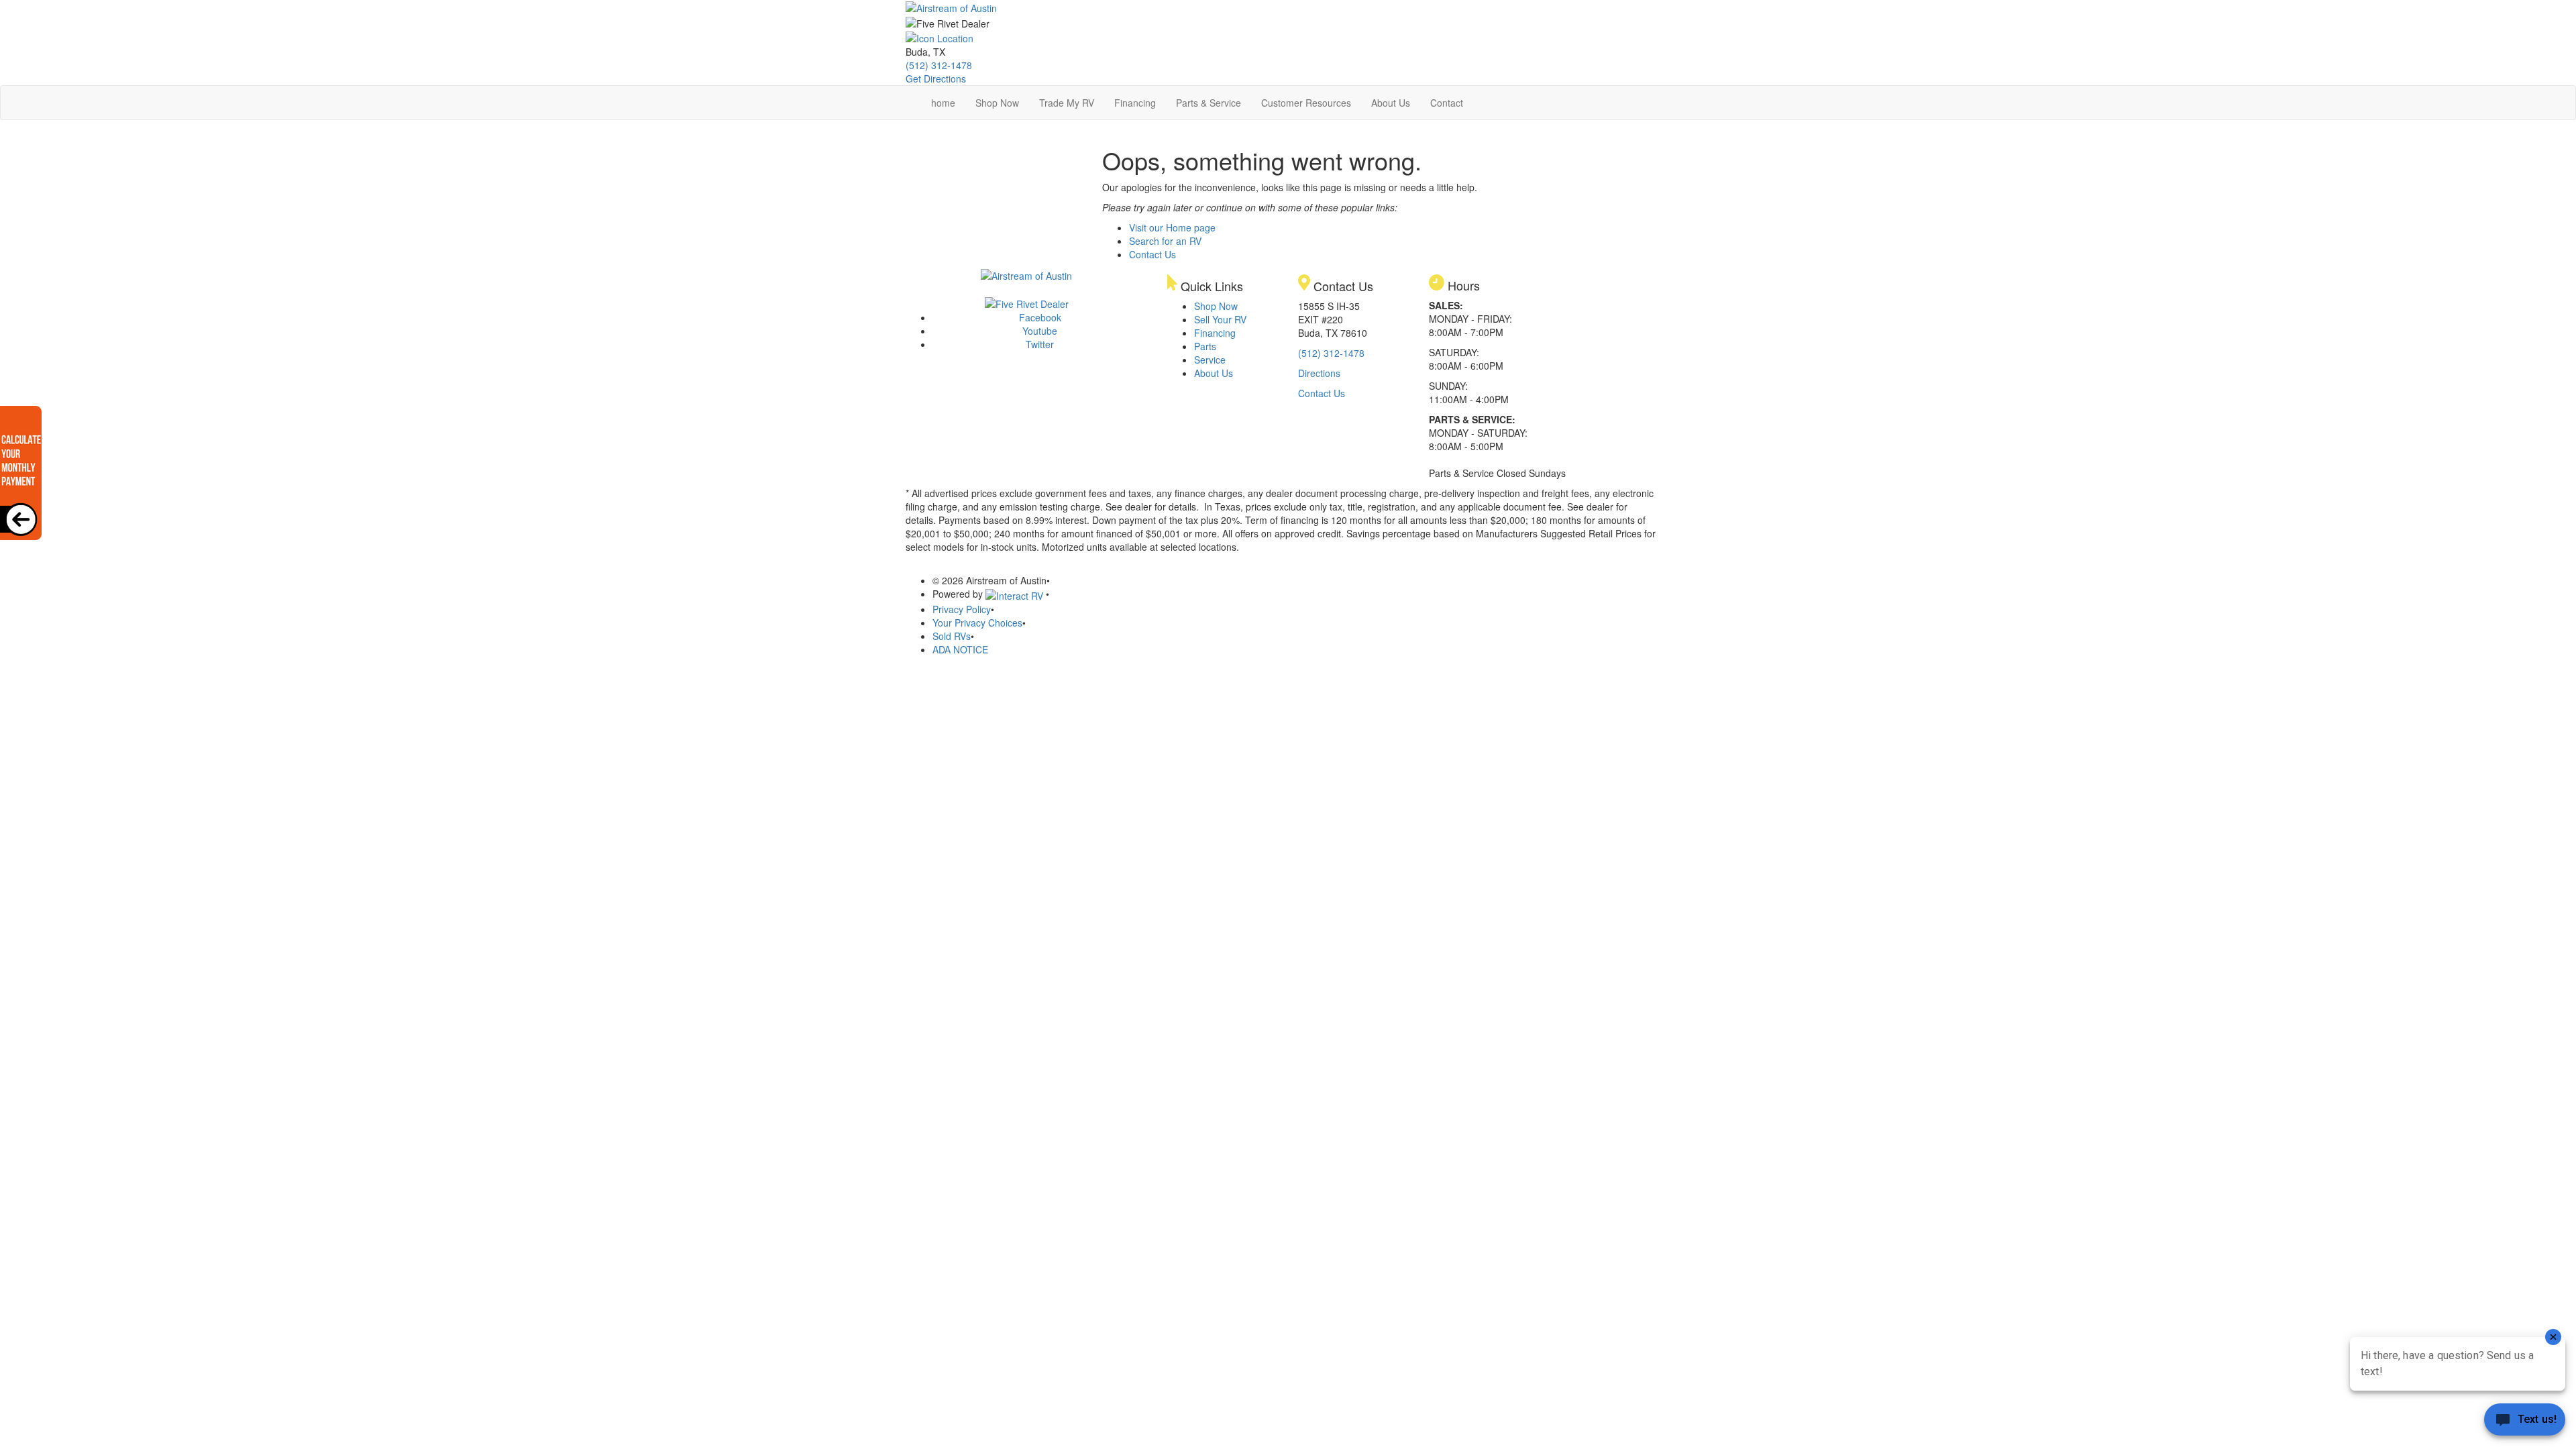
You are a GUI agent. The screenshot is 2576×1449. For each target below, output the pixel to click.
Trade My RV (1067, 103)
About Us (1391, 103)
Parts (1205, 346)
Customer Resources (1306, 103)
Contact (1447, 103)
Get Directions (936, 78)
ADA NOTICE (960, 649)
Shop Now (997, 103)
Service (1210, 360)
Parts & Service (1209, 103)
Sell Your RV (1220, 319)
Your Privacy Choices (977, 623)
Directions (1319, 373)
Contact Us (1152, 254)
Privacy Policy (962, 609)
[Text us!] (2525, 1422)
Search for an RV (1165, 241)
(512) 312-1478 (939, 65)
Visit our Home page (1172, 227)
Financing (1135, 103)
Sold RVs (952, 636)
